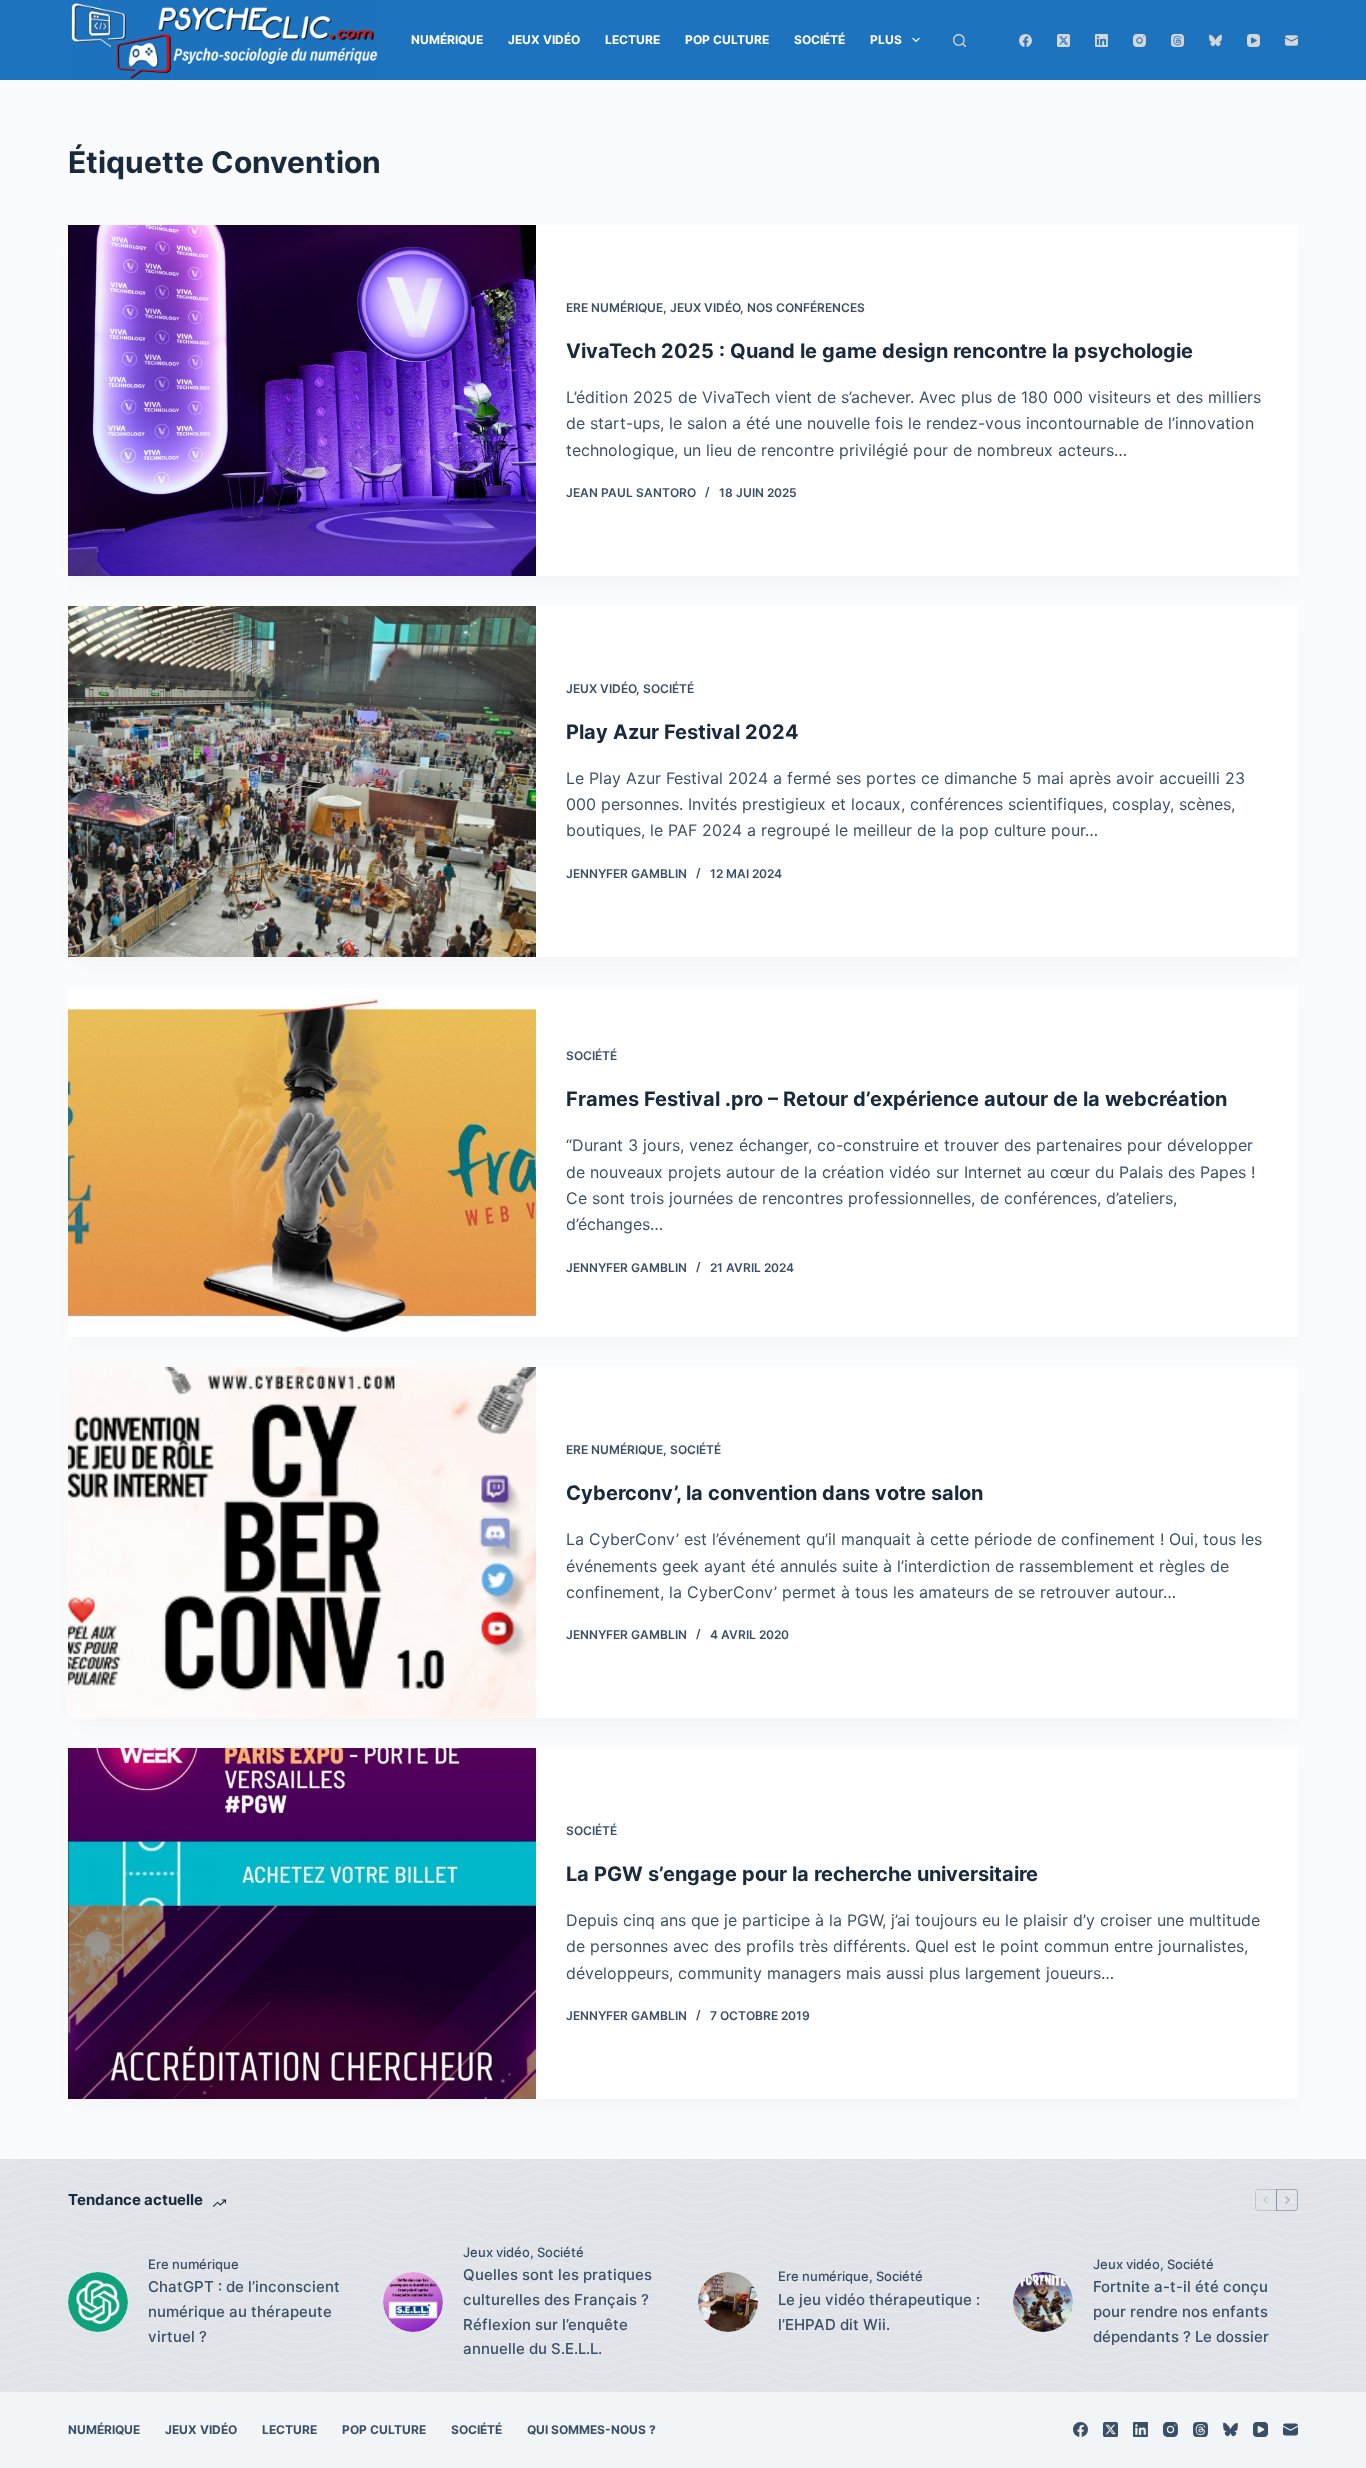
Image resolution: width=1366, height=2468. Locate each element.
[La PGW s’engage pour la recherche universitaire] (302, 1923)
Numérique (447, 39)
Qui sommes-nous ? (591, 2429)
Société (819, 39)
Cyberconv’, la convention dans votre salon (774, 1493)
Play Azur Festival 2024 (682, 732)
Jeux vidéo (544, 39)
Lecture (632, 39)
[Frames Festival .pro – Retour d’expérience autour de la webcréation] (302, 1162)
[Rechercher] (959, 40)
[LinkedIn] (1101, 40)
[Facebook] (1025, 40)
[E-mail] (1291, 40)
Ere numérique (614, 307)
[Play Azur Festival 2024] (302, 781)
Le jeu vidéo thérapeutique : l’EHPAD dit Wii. (879, 2312)
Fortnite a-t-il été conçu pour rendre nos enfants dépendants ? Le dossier (1181, 2311)
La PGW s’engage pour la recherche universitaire (802, 1874)
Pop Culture (727, 39)
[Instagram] (1139, 40)
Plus (886, 39)
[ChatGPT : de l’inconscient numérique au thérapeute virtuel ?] (98, 2302)
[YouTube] (1253, 40)
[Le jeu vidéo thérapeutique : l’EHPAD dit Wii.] (728, 2302)
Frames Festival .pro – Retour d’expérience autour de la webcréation (896, 1099)
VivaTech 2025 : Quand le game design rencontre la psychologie (879, 351)
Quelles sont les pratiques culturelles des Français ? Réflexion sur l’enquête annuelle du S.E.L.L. (557, 2311)
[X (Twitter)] (1063, 40)
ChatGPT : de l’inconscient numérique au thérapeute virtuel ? (244, 2311)
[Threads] (1177, 40)
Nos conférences (806, 307)
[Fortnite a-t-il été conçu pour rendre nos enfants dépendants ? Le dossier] (1043, 2302)
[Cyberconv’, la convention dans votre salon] (302, 1542)
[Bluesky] (1215, 40)
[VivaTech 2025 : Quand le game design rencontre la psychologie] (302, 400)
